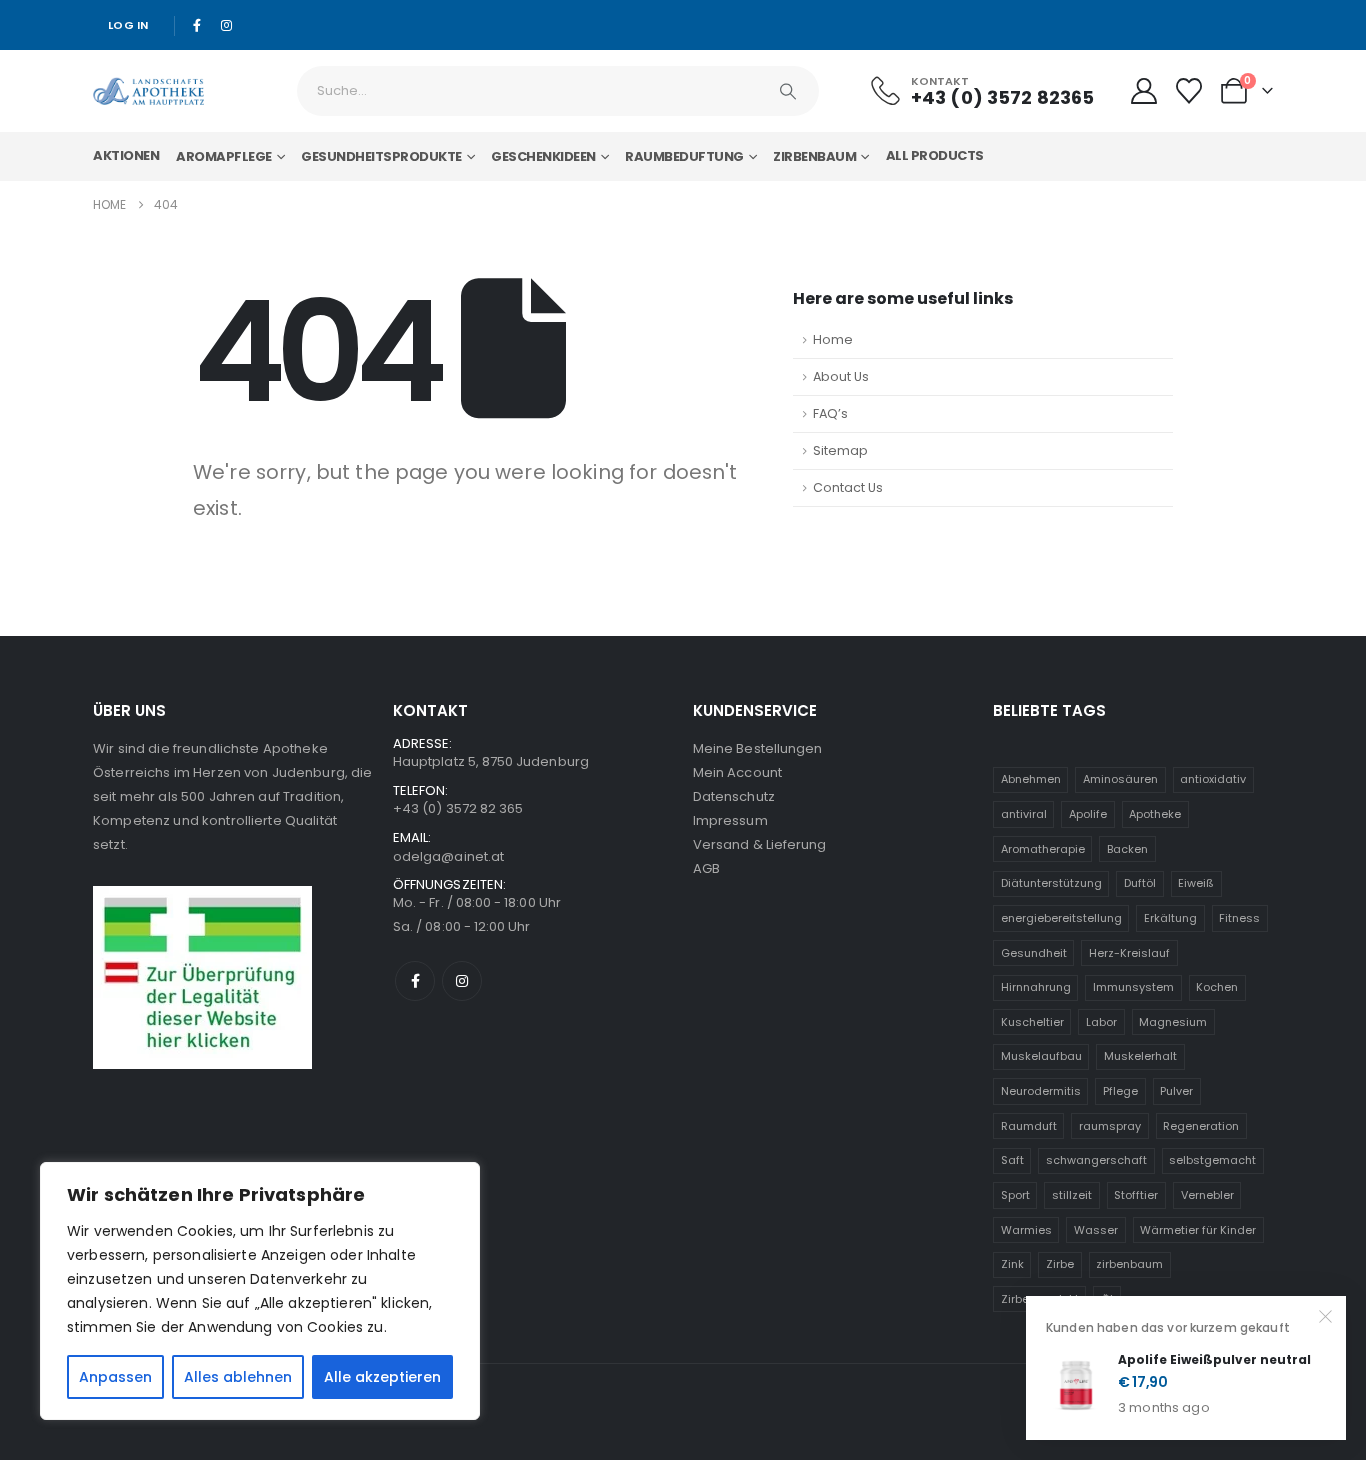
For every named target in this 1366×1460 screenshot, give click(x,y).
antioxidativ (1213, 779)
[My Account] (1143, 91)
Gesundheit (1034, 953)
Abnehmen (1031, 779)
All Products (935, 155)
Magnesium (1173, 1022)
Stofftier (1136, 1195)
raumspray (1110, 1126)
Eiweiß (1196, 883)
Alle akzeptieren (382, 1377)
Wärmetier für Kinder (1198, 1230)
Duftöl (1140, 883)
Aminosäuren (1120, 779)
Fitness (1239, 918)
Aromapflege (224, 156)
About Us (841, 376)
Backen (1127, 849)
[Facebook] (198, 25)
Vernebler (1207, 1195)
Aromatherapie (1043, 849)
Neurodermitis (1041, 1091)
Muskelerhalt (1140, 1056)
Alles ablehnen (238, 1377)
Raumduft (1029, 1126)
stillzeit (1072, 1195)
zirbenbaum (1129, 1264)
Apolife (1088, 814)
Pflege (1120, 1091)
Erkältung (1170, 918)
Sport (1015, 1195)
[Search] (788, 91)
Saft (1012, 1160)
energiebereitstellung (1061, 918)
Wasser (1096, 1230)
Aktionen (126, 155)
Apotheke (1155, 814)
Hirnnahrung (1036, 987)
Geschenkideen (543, 156)
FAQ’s (830, 413)
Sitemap (840, 450)
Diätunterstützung (1051, 883)
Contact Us (848, 487)
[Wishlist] (1189, 91)
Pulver (1176, 1091)
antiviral (1024, 814)
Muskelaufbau (1041, 1056)
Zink (1012, 1264)
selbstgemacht (1212, 1160)
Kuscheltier (1032, 1022)
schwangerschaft (1096, 1160)
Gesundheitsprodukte (381, 156)
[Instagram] (226, 25)
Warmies (1026, 1230)
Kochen (1217, 987)
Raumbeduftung (684, 156)
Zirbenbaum (814, 156)
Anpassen (115, 1377)
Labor (1101, 1022)
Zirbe (1060, 1264)
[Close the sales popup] (1326, 1316)
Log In (128, 25)
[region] (260, 1291)
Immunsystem (1133, 987)
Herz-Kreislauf (1129, 953)
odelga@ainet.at (448, 856)
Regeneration (1201, 1126)
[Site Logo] (148, 91)
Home (833, 339)
